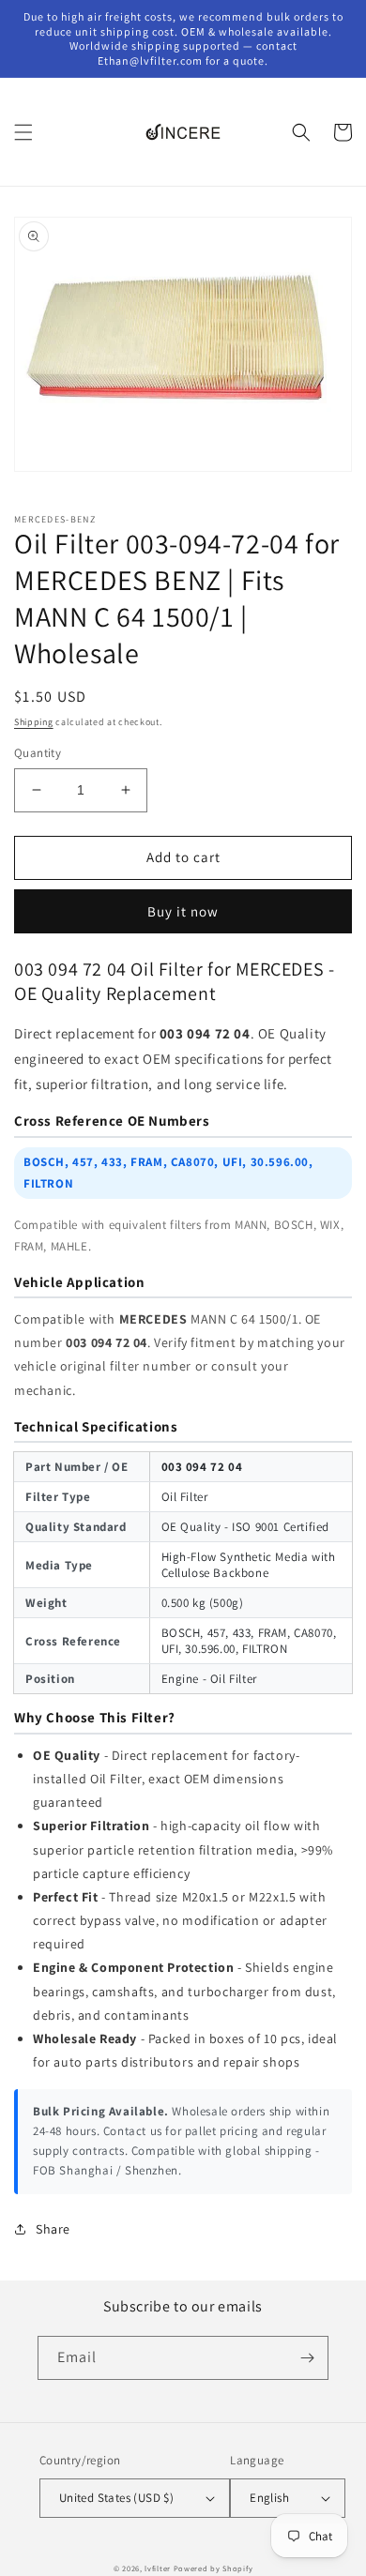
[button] (23, 132)
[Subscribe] (307, 2358)
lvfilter (158, 2568)
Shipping (34, 722)
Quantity (38, 753)
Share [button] (53, 2229)
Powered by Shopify (213, 2568)
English (269, 2498)
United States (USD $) (116, 2498)
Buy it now (183, 911)
